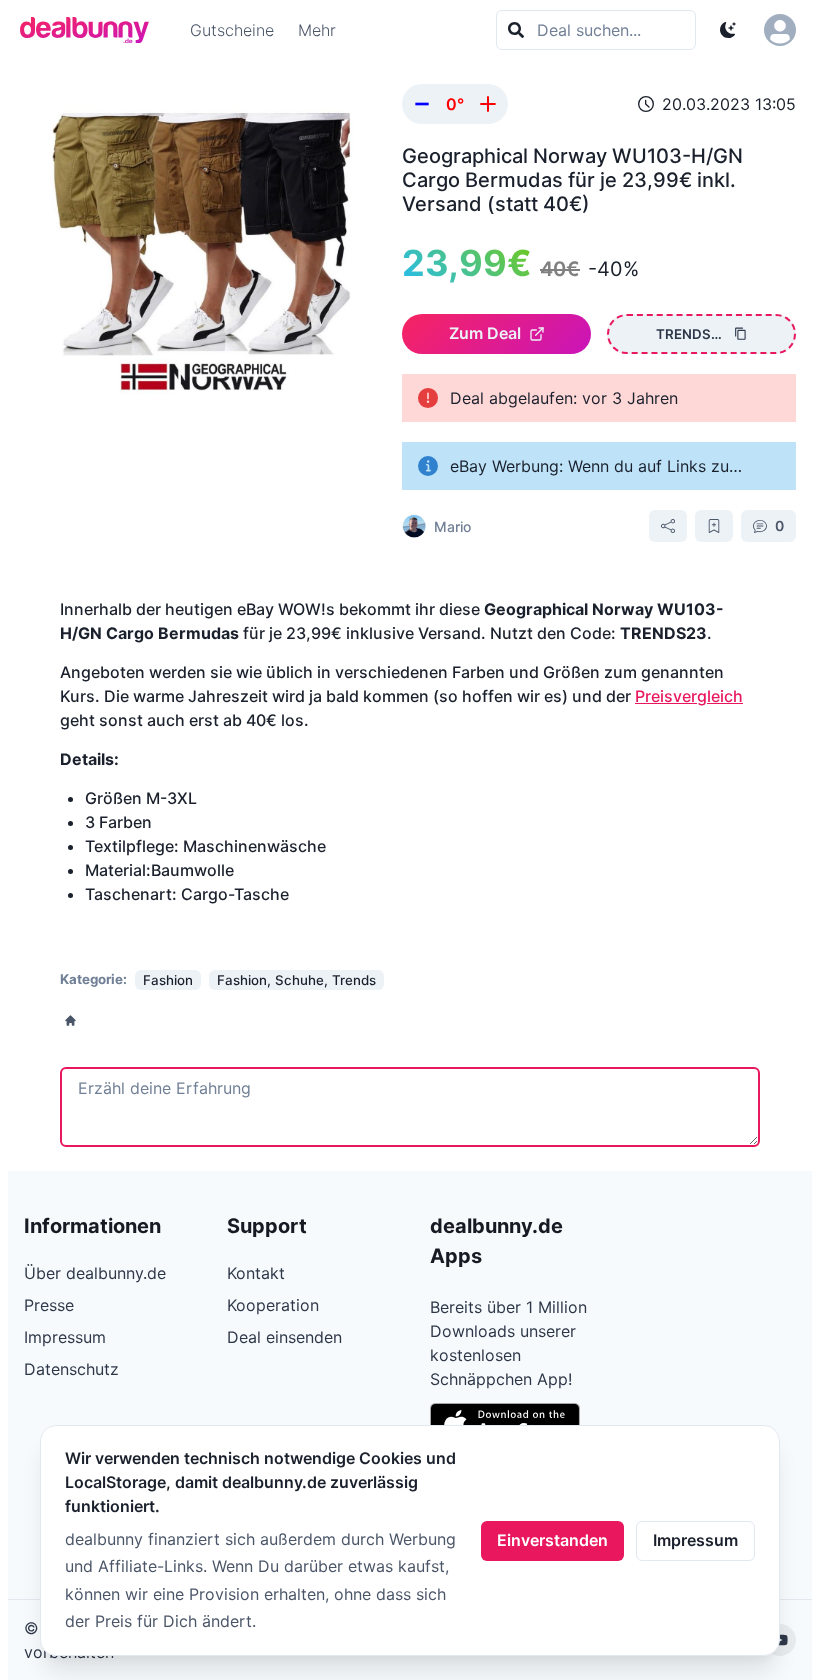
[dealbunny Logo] (91, 30)
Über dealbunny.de (95, 1273)
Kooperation (273, 1305)
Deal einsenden (284, 1337)
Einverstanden (552, 1540)
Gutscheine (232, 30)
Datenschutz (71, 1369)
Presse (49, 1305)
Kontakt (256, 1273)
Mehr (317, 30)
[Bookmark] (714, 526)
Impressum (695, 1540)
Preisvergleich (689, 696)
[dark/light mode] (728, 30)
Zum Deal (485, 333)
